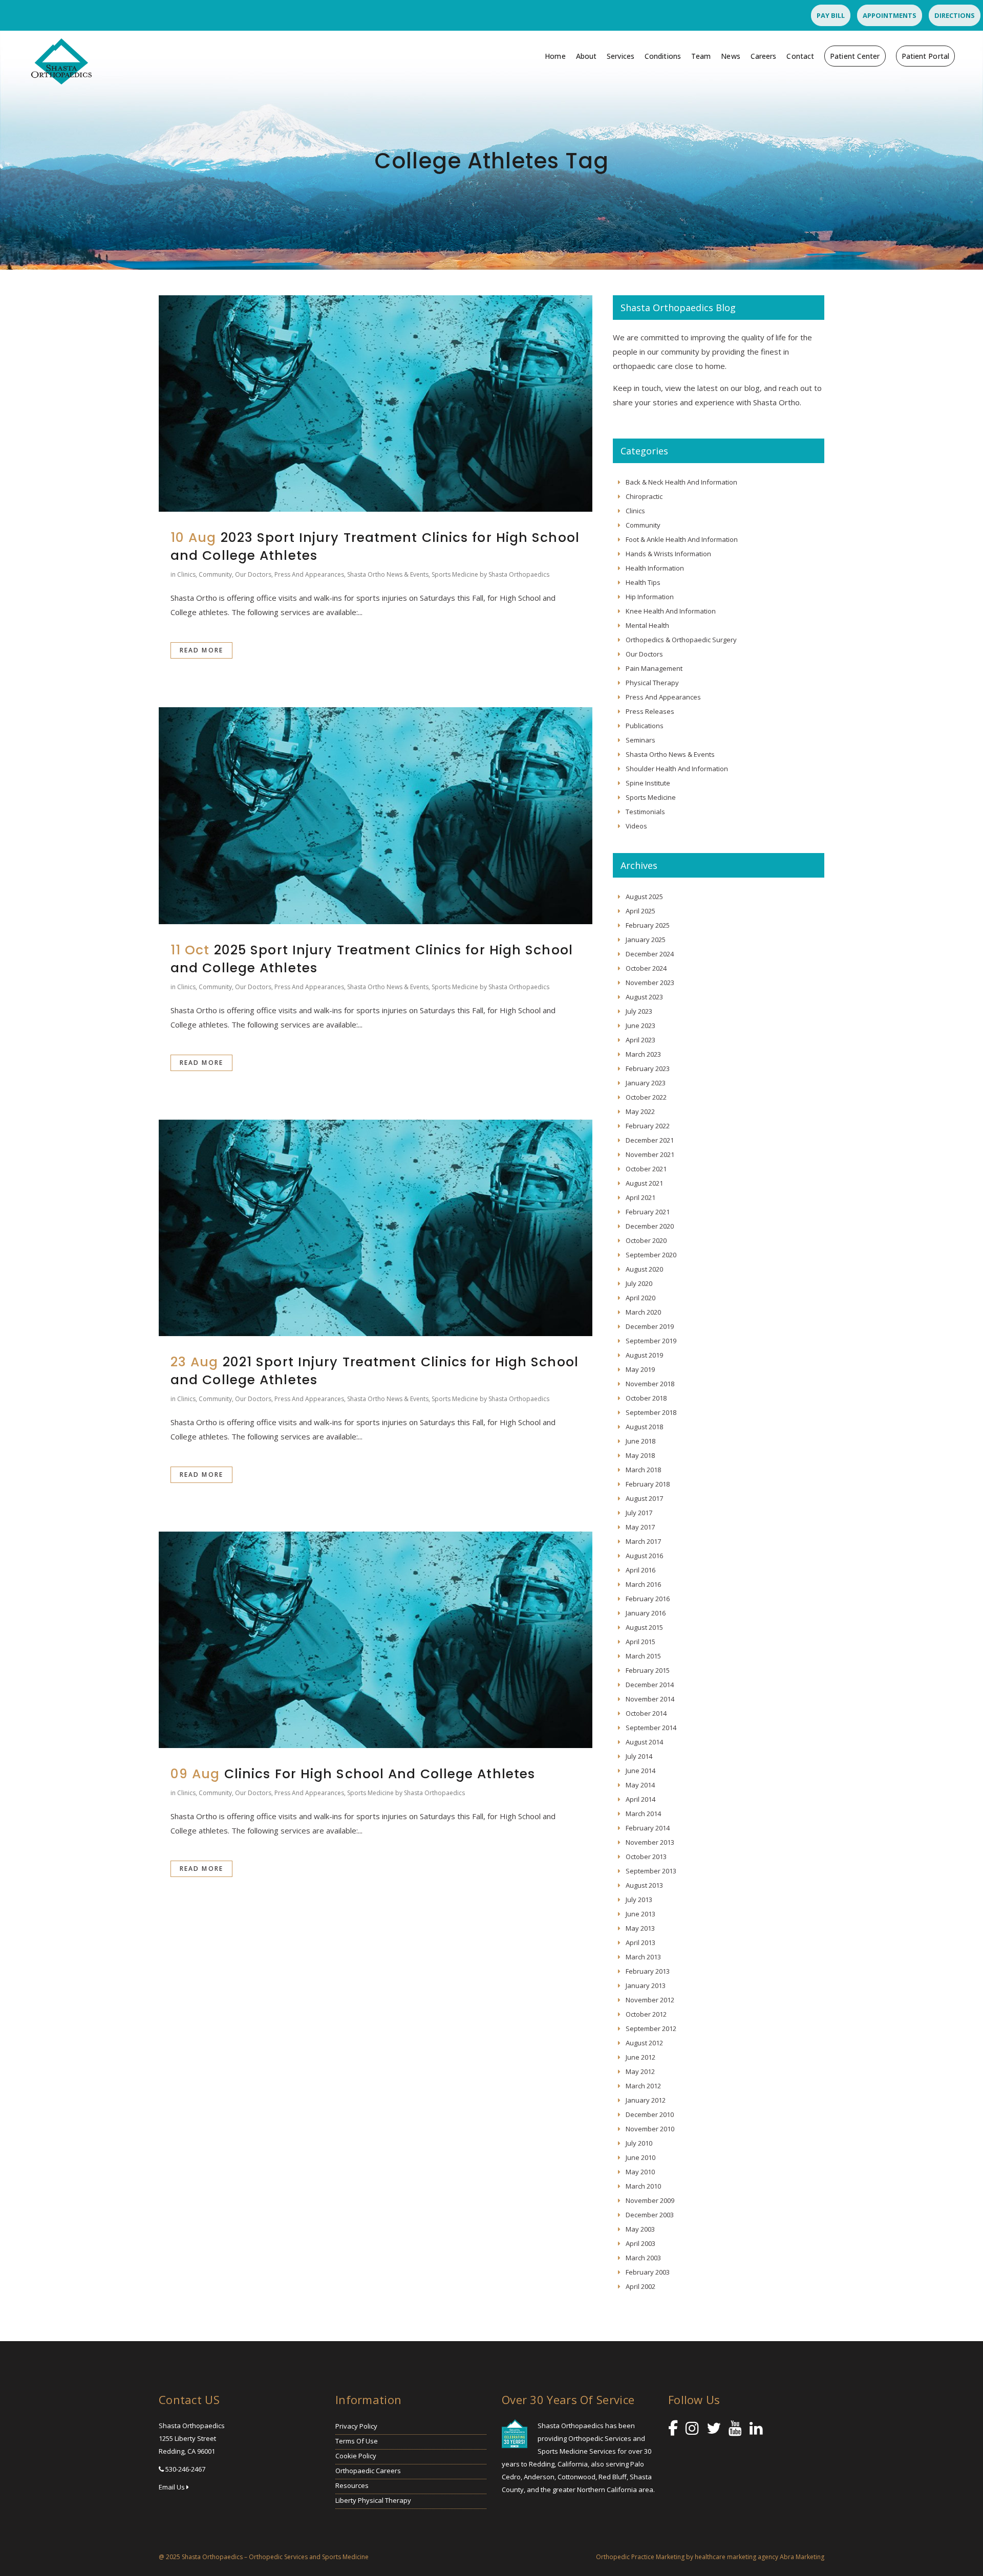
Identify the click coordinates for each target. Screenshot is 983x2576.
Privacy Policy (356, 2426)
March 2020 (643, 1312)
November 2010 (650, 2129)
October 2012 (646, 2014)
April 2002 (640, 2286)
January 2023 (646, 1083)
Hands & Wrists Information (668, 554)
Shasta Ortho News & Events (388, 574)
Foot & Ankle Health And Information (682, 539)
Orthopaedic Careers (368, 2471)
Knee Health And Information (671, 611)
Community (215, 574)
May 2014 (640, 1785)
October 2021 (646, 1169)
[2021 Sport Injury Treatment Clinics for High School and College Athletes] (376, 1228)
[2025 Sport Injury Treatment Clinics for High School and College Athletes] (376, 815)
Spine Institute (648, 783)
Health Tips (643, 582)
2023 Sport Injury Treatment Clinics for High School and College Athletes (375, 547)
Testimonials (645, 812)
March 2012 (643, 2086)
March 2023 (643, 1054)
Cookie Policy (356, 2456)
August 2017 (644, 1498)
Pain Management (654, 668)
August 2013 (644, 1885)
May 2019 (640, 1369)
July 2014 (639, 1756)
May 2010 (640, 2172)
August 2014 (644, 1742)
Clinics (186, 574)
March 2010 (643, 2186)
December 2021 (650, 1140)
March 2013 (643, 1957)
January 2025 (646, 940)
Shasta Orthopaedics (519, 574)
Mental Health (647, 625)
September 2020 (651, 1255)
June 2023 (640, 1025)
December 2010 (650, 2114)
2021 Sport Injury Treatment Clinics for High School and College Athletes (375, 1371)
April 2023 (640, 1040)
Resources (352, 2485)
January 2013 (646, 1985)
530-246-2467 (185, 2469)
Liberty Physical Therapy (373, 2500)
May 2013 (640, 1928)
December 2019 (650, 1326)
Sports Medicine (455, 574)
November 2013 (650, 1842)
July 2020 (639, 1283)
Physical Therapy (652, 683)
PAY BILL (831, 15)
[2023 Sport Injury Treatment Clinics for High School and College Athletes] (376, 403)
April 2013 (640, 1942)
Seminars (640, 740)
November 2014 (650, 1699)
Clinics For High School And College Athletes (380, 1774)
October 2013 (646, 1857)
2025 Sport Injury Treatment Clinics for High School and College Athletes (372, 959)
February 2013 (648, 1971)
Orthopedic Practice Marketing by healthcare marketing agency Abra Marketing (710, 2557)
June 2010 (640, 2157)
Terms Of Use (357, 2441)
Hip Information (650, 597)
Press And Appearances (309, 574)
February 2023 (648, 1068)
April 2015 (640, 1642)
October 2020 (646, 1240)
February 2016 (648, 1599)
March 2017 (643, 1541)
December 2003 (650, 2215)
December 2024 (650, 954)
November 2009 (650, 2200)
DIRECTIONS (955, 15)
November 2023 (650, 983)
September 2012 (651, 2028)
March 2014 (643, 1814)
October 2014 (646, 1713)
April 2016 (640, 1570)
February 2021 (648, 1212)
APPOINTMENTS (890, 15)
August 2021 (644, 1183)
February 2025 (648, 925)
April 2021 (640, 1197)
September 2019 (651, 1341)
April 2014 (640, 1799)
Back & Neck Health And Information (681, 482)
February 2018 (648, 1484)
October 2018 (646, 1398)
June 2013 (640, 1914)
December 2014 (650, 1685)
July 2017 (639, 1513)
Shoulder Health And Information (677, 769)
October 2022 (646, 1097)
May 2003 (640, 2229)
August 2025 (644, 897)
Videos (636, 826)
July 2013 (639, 1900)
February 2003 (648, 2272)
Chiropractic (644, 496)
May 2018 (640, 1455)
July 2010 (639, 2143)
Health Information (655, 568)
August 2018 (644, 1427)
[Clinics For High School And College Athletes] (376, 1640)
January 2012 (646, 2100)
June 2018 (640, 1441)
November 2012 (650, 2000)
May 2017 (640, 1527)
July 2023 (639, 1011)
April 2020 (640, 1298)
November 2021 (650, 1154)
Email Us (173, 2487)
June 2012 (640, 2057)
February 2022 (648, 1126)
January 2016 (646, 1613)
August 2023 (644, 997)
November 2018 (650, 1384)
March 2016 (643, 1584)
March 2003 (643, 2258)
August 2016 (644, 1556)
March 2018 (643, 1470)
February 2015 (648, 1670)
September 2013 (651, 1871)
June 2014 (640, 1771)
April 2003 (640, 2243)
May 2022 (640, 1111)
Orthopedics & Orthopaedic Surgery (681, 640)
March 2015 (643, 1656)
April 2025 (640, 911)
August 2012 (644, 2043)
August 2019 (644, 1355)
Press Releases (650, 711)
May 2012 (640, 2071)
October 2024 (646, 968)
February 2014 (648, 1828)
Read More (201, 650)
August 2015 (644, 1627)
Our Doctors (253, 574)
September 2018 (651, 1412)
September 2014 (651, 1728)
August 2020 (644, 1269)
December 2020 (650, 1226)
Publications (645, 726)
